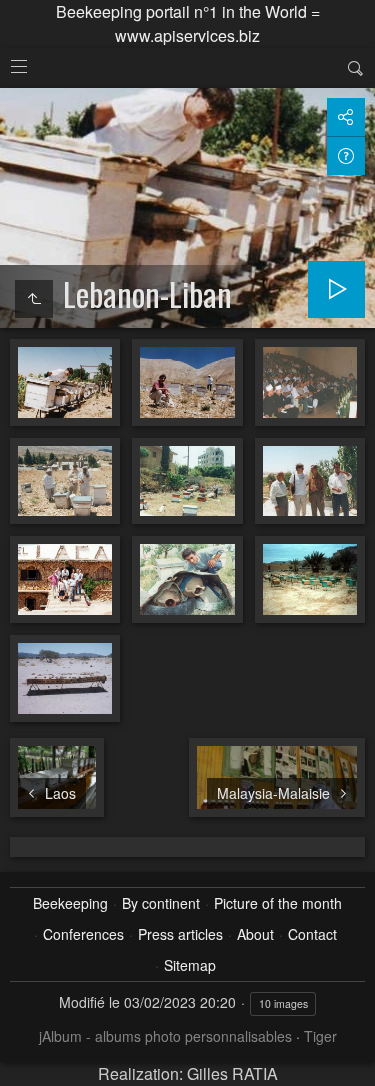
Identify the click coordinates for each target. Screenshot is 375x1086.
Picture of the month (278, 903)
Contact (312, 934)
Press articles (180, 934)
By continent (161, 903)
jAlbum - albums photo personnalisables (165, 1036)
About (255, 934)
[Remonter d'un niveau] (34, 299)
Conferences (83, 934)
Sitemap (190, 965)
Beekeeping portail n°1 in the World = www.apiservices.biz (188, 23)
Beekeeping (70, 903)
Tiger (320, 1036)
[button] (24, 1062)
